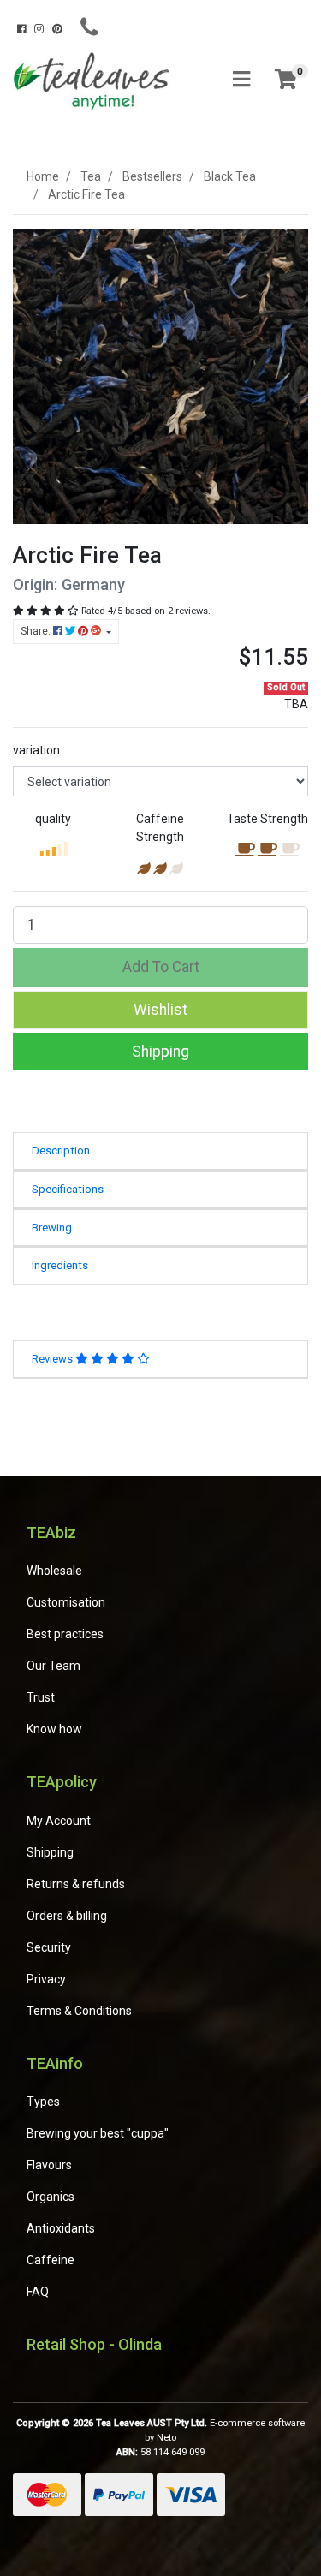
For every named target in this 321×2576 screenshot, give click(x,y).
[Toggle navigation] (241, 80)
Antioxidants (61, 2228)
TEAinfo (55, 2063)
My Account (59, 1821)
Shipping (160, 1052)
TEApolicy (62, 1782)
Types (43, 2102)
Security (49, 1947)
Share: (37, 631)
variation (36, 750)
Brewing (52, 1228)
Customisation (66, 1602)
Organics (51, 2197)
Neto (166, 2438)
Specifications (68, 1189)
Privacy (46, 1979)
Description (61, 1151)
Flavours (49, 2165)
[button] (160, 1010)
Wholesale (54, 1571)
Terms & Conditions (79, 2011)
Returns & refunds (76, 1884)
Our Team (53, 1666)
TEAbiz (51, 1532)
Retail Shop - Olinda (94, 2344)
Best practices (65, 1634)
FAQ (38, 2292)
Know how (54, 1729)
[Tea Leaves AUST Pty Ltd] (94, 80)
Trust (41, 1697)
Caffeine (51, 2260)
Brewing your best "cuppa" (98, 2133)
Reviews (53, 1359)
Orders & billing (67, 1916)
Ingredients (60, 1265)
